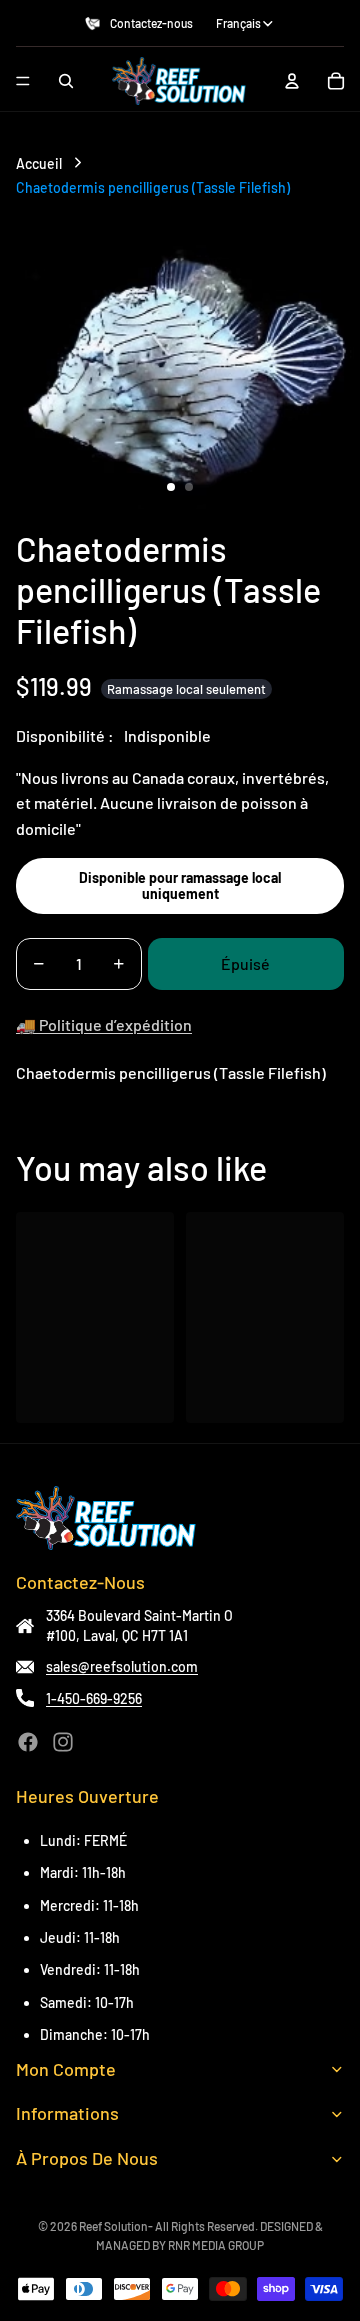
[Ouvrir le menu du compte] (292, 81)
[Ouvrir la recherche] (66, 81)
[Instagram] (63, 1742)
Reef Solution (113, 2226)
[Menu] (23, 81)
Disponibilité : (65, 735)
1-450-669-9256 (94, 1698)
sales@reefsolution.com (122, 1666)
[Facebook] (28, 1742)
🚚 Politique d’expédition (104, 1024)
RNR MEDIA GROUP (216, 2245)
